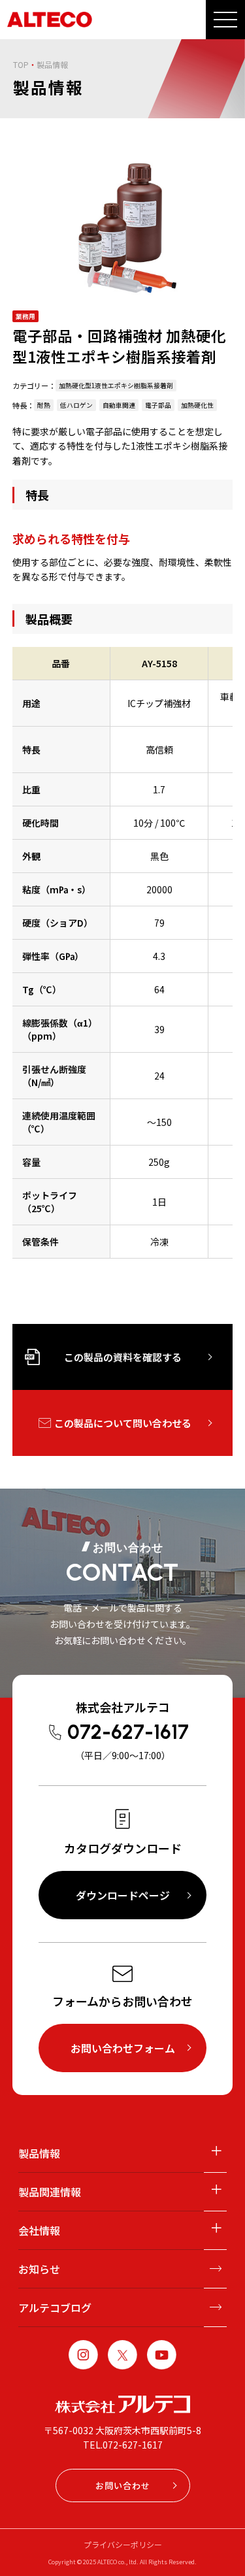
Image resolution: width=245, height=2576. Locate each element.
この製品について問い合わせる (123, 1423)
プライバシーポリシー (123, 2544)
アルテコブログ (55, 2307)
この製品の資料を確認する (123, 1357)
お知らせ (39, 2269)
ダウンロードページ (123, 1895)
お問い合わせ (123, 2485)
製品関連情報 (50, 2192)
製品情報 (39, 2153)
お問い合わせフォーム (123, 2048)
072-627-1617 (128, 1732)
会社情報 (39, 2230)
